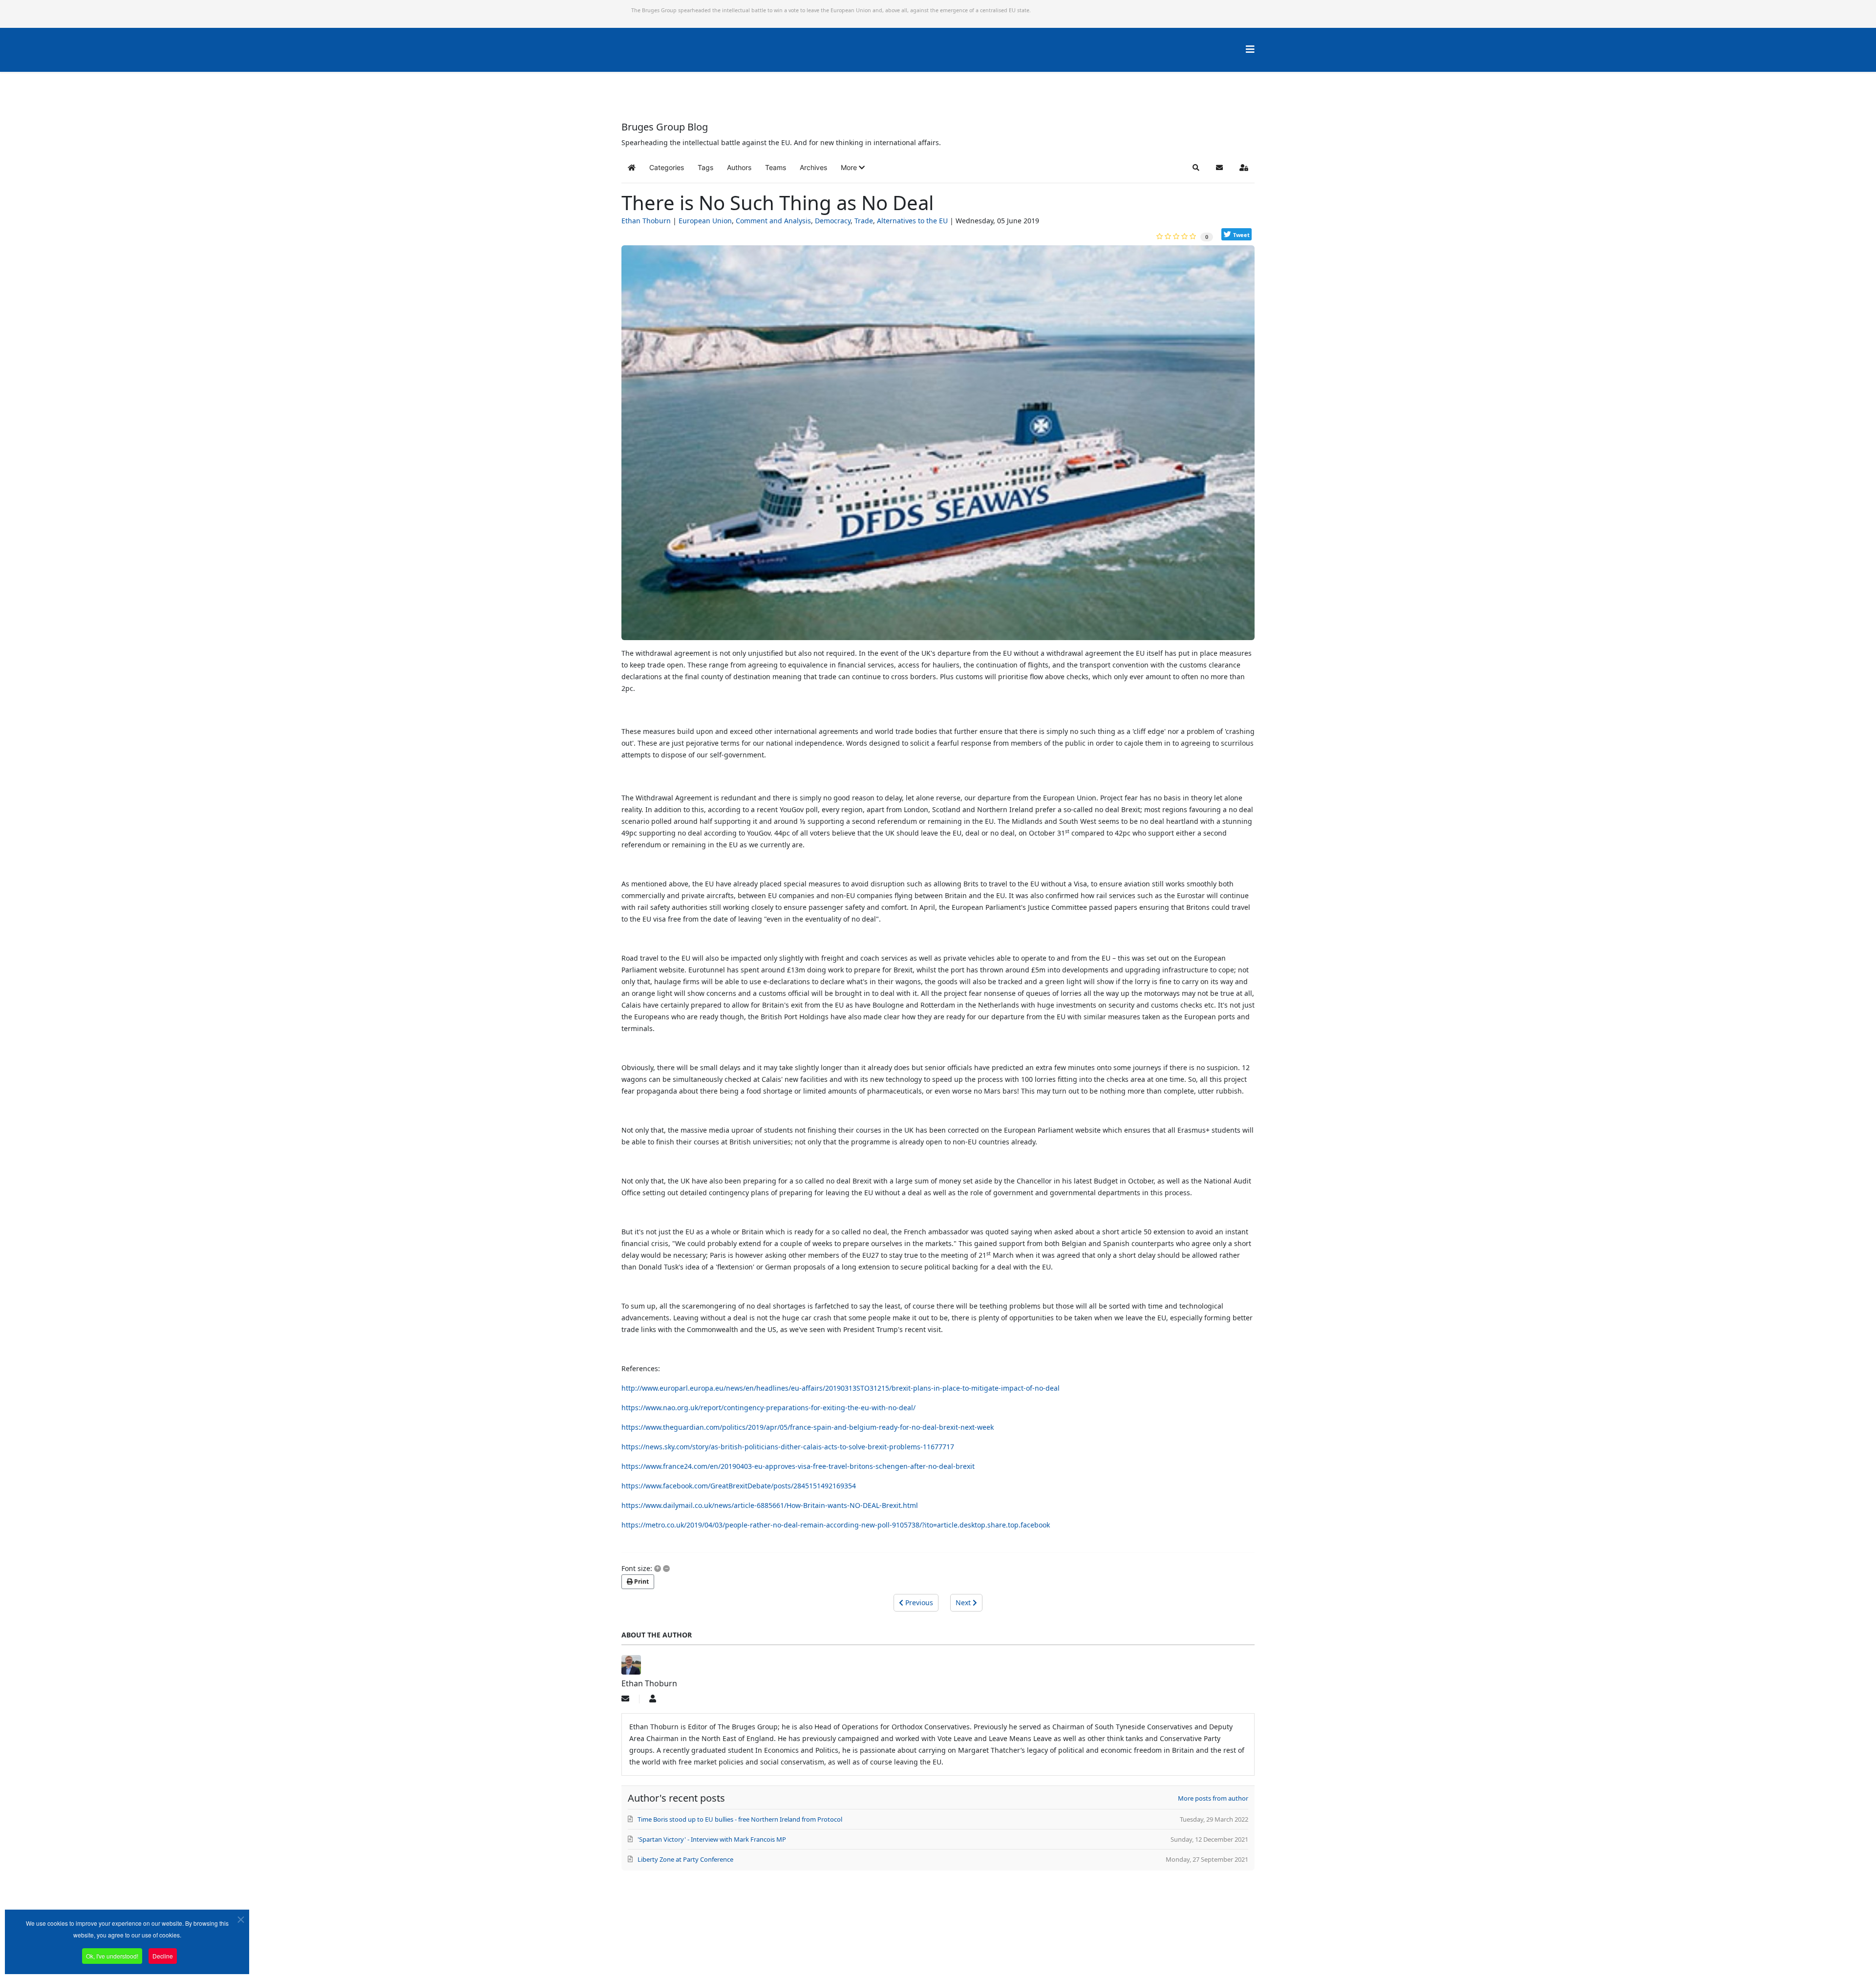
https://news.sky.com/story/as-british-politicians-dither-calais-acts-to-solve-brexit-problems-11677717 (788, 1447)
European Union (705, 221)
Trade (864, 221)
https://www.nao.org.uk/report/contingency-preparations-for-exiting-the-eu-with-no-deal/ (768, 1408)
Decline (163, 1956)
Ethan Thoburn (646, 221)
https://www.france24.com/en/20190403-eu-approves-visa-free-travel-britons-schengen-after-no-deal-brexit (798, 1466)
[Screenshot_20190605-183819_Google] (938, 447)
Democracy (833, 221)
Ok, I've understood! (112, 1956)
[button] (853, 168)
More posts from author (1213, 1798)
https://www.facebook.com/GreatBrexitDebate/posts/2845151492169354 (739, 1486)
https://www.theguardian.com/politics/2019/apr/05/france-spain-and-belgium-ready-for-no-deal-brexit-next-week (808, 1427)
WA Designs (967, 1951)
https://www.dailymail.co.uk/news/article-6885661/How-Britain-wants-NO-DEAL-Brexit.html (770, 1505)
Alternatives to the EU (912, 221)
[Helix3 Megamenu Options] (1250, 49)
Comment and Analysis (773, 221)
